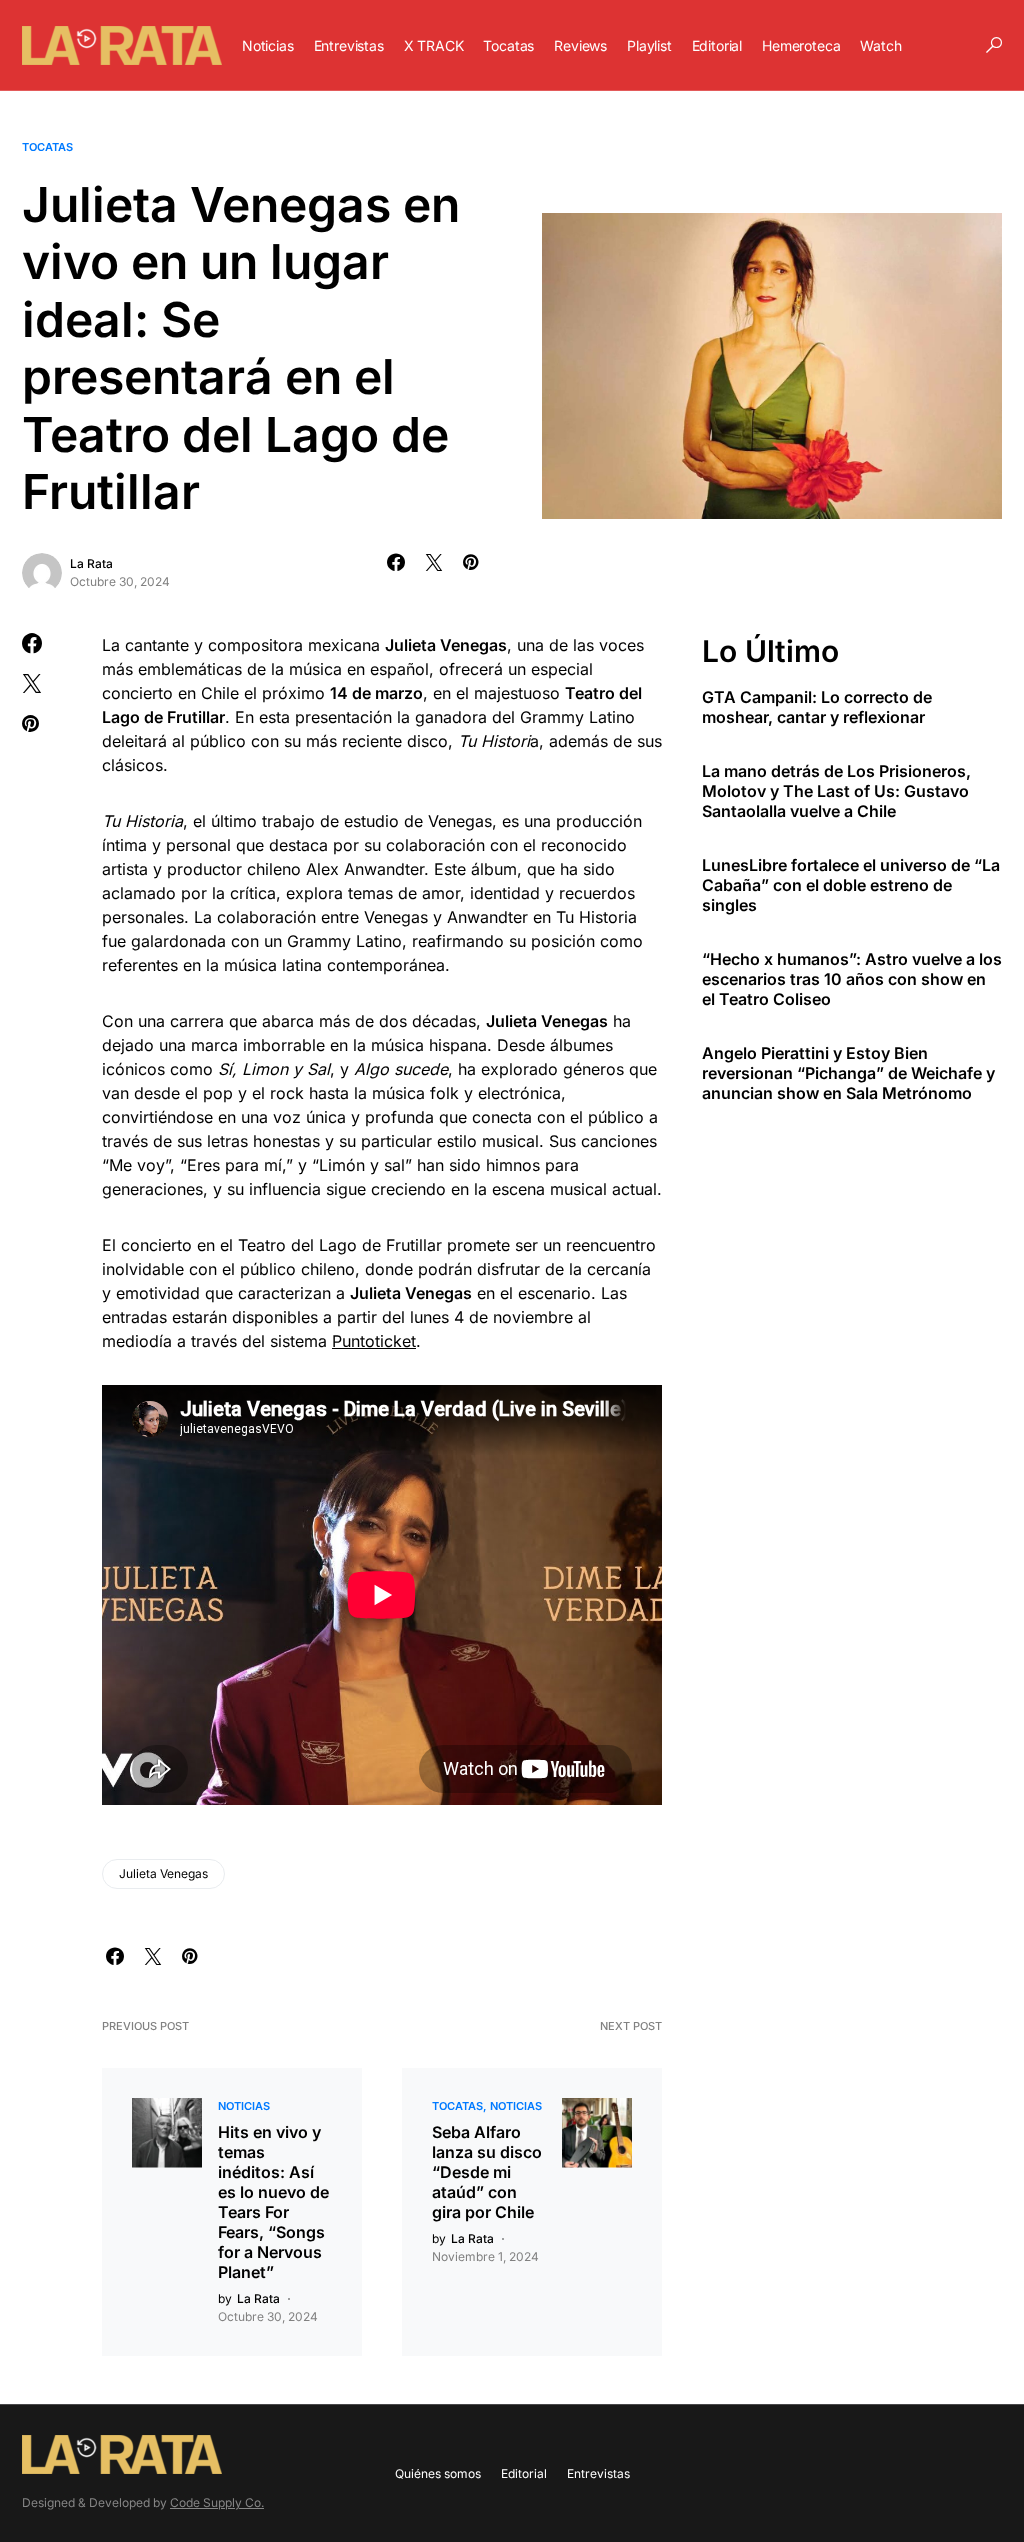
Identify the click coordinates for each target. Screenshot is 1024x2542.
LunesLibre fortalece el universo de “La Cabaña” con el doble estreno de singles (851, 885)
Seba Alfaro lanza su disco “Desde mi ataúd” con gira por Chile (487, 2172)
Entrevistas (598, 2473)
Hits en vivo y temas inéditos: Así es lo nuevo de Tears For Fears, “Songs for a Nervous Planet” (273, 2202)
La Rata (91, 563)
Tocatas (47, 147)
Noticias (244, 2106)
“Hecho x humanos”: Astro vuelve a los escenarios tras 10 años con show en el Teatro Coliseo (852, 979)
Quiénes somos (438, 2473)
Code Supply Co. (217, 2502)
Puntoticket (374, 1341)
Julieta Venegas (163, 1873)
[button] (994, 45)
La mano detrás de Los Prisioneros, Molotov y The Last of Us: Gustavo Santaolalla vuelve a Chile (836, 791)
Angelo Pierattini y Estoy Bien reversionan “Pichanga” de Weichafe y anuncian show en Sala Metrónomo (848, 1073)
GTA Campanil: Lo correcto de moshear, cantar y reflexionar (817, 707)
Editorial (524, 2473)
